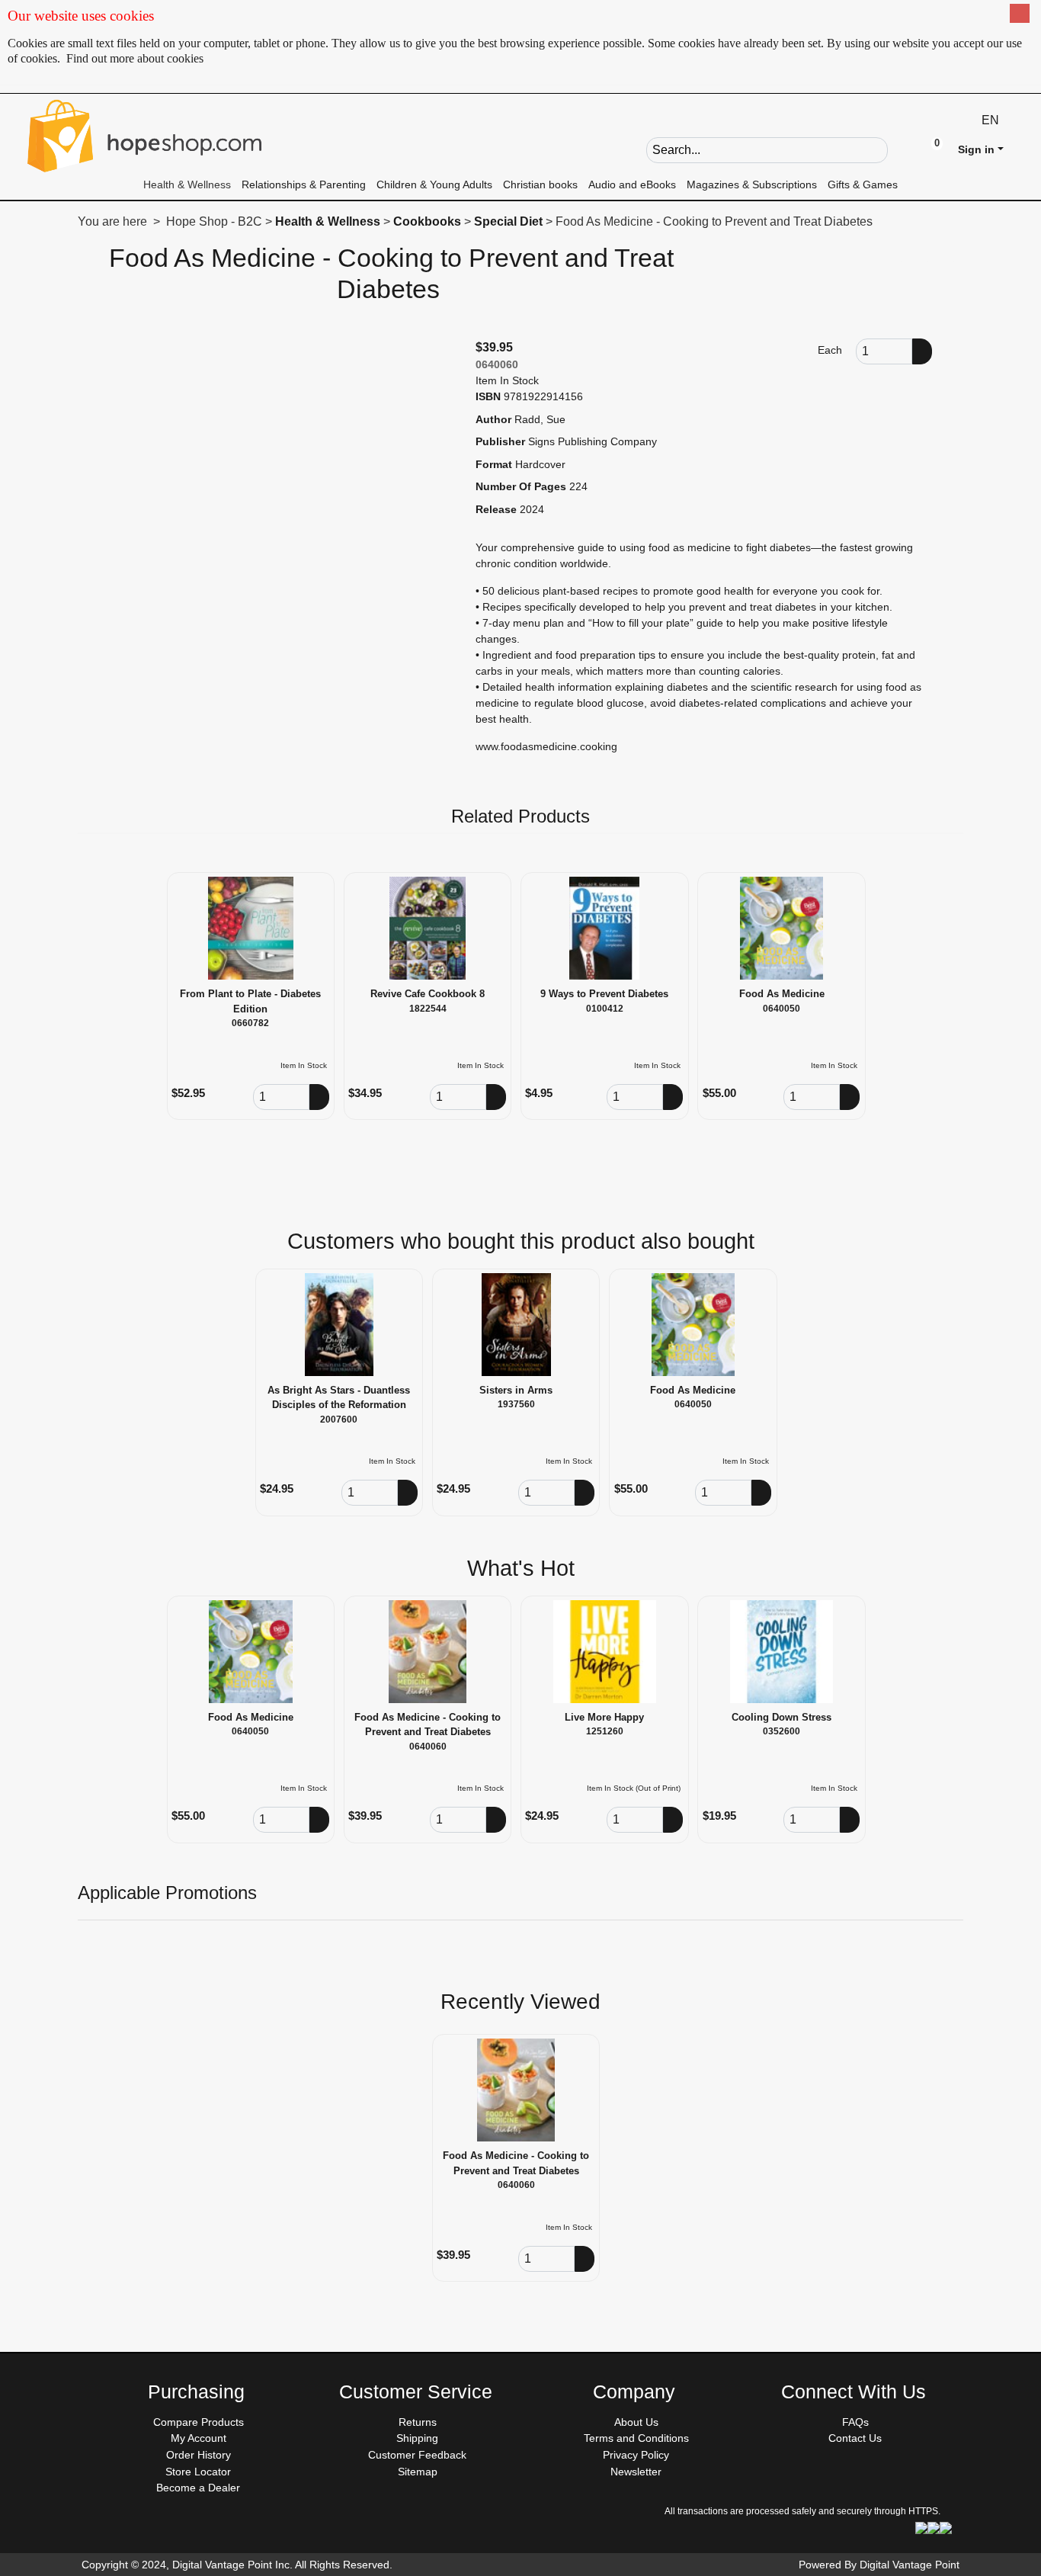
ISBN (488, 396)
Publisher (500, 441)
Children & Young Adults (434, 184)
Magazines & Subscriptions (752, 184)
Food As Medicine (782, 994)
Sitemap (418, 2472)
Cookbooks (427, 221)
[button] (900, 149)
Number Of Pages (521, 486)
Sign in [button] (976, 149)
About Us (636, 2422)
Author (493, 419)
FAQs (855, 2422)
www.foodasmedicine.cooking (546, 746)
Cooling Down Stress (782, 1717)
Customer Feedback (417, 2455)
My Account (199, 2438)
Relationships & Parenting (304, 184)
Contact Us (855, 2438)
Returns (418, 2422)
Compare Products (199, 2422)
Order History (199, 2455)
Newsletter (636, 2472)
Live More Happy (604, 1717)
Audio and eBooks (632, 184)
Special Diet (508, 221)
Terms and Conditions (636, 2438)
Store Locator (198, 2472)
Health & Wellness (187, 184)
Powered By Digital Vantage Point (879, 2565)
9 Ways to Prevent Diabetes (604, 994)
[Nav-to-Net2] (145, 136)
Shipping (417, 2438)
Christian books (540, 184)
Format (494, 464)
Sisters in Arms (516, 1390)
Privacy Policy (636, 2455)
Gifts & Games (863, 184)
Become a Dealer (198, 2488)
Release (496, 509)
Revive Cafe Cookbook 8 (428, 994)
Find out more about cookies (135, 58)
